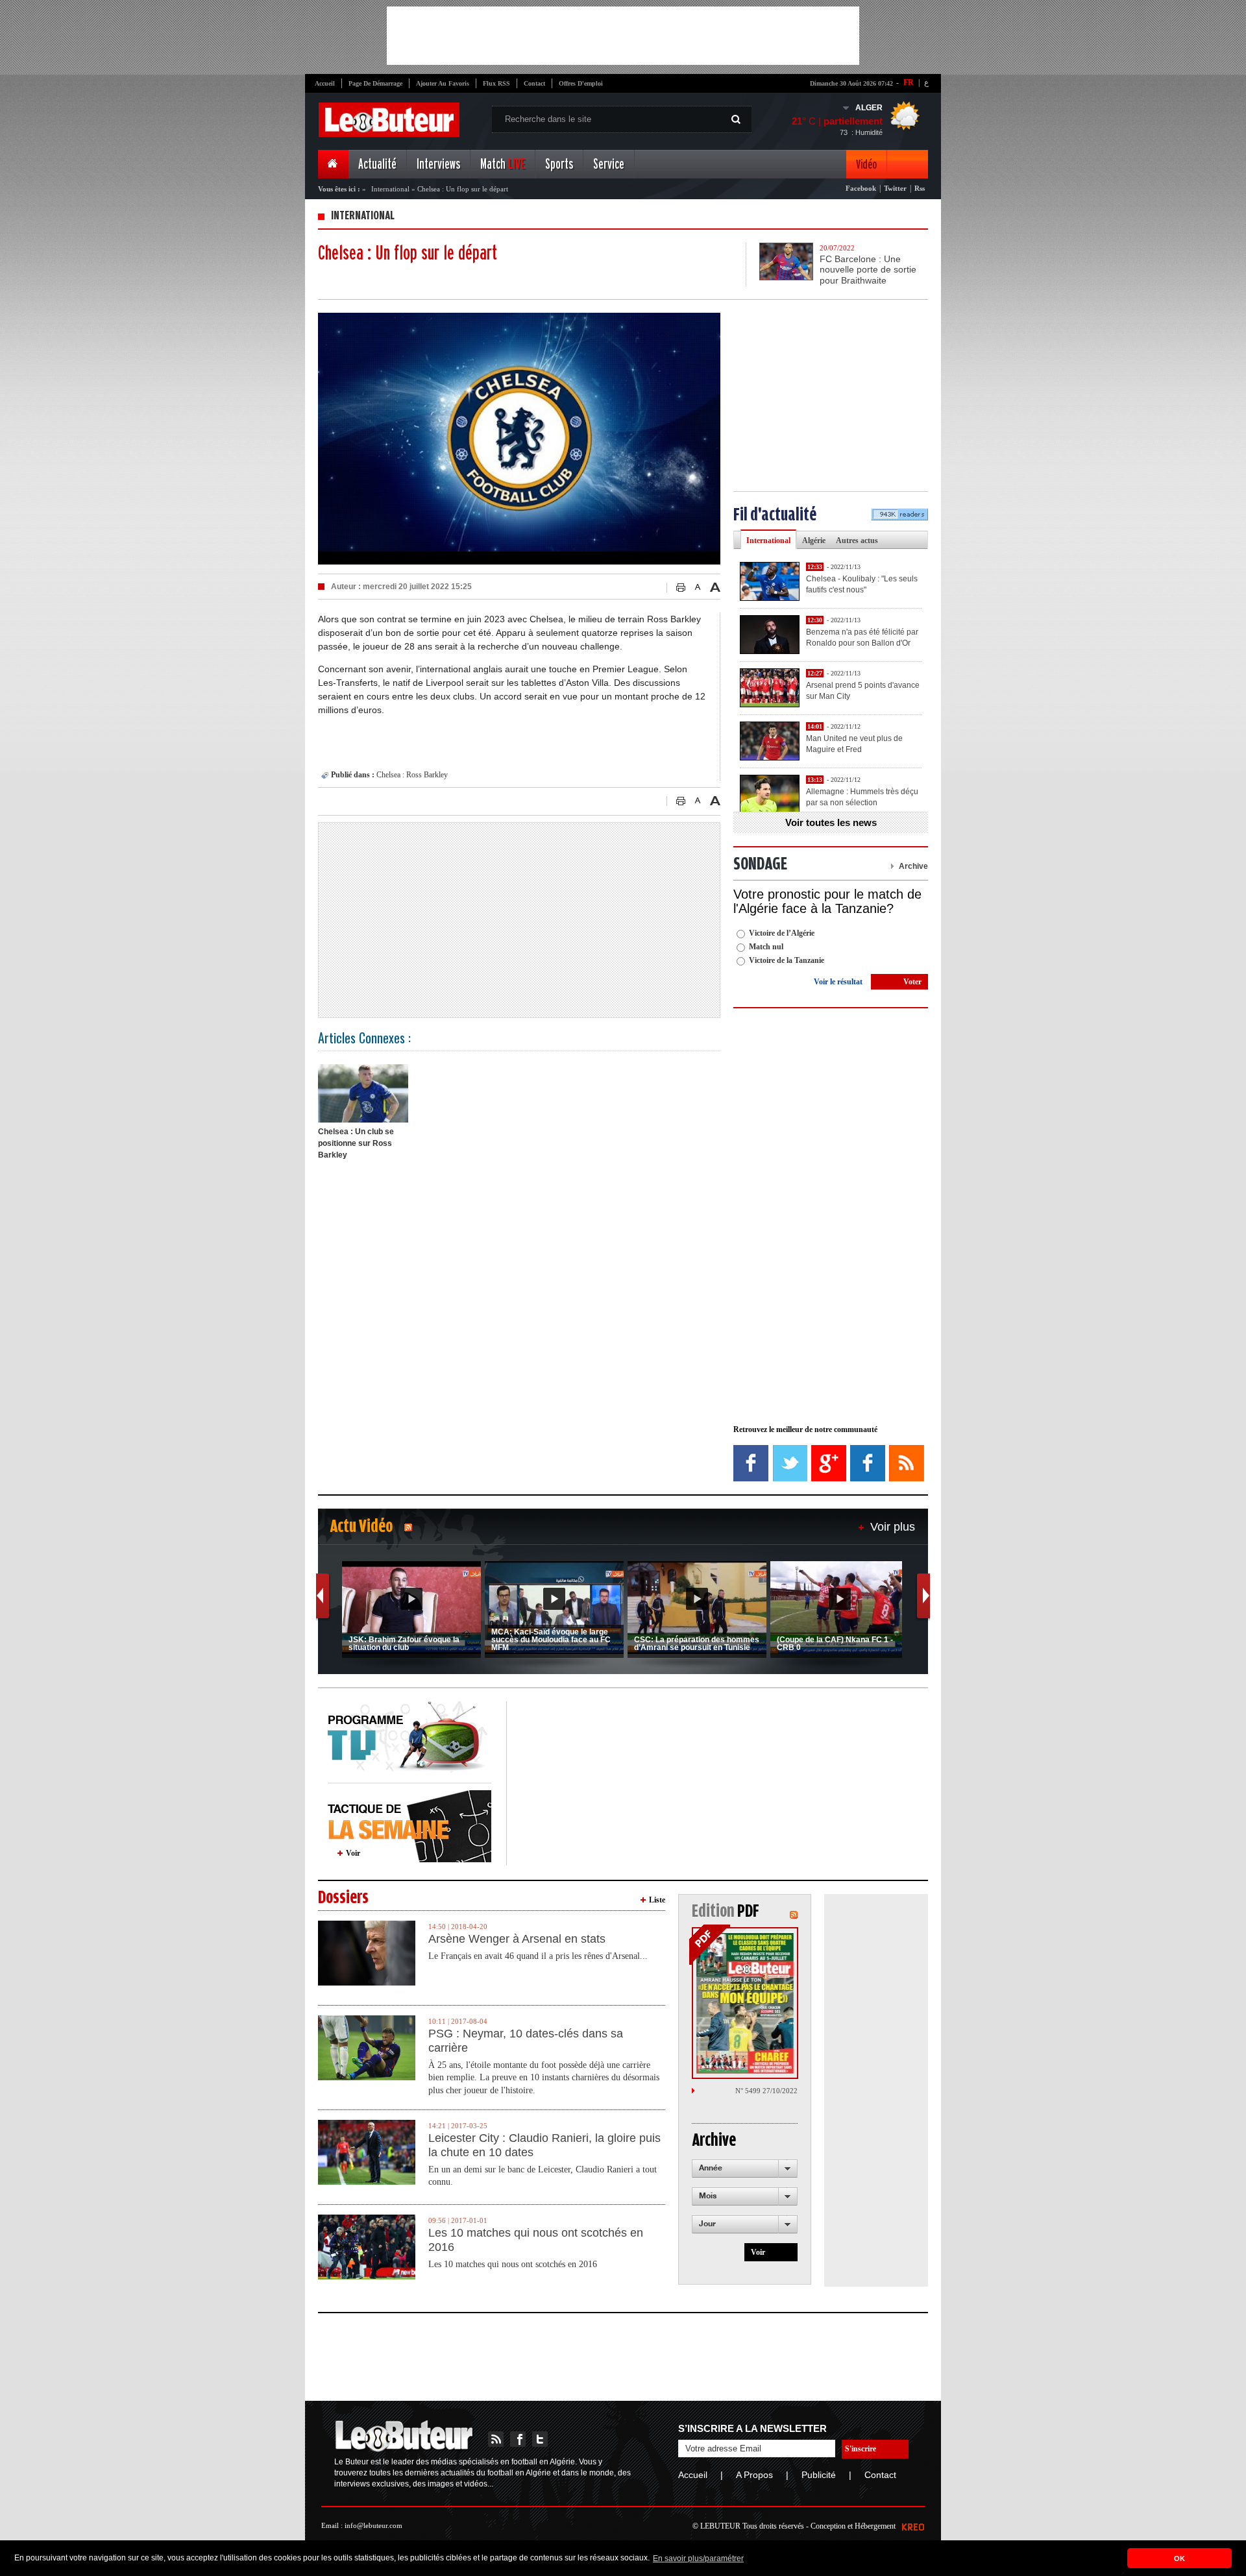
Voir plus (893, 1527)
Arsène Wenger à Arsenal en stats (517, 1939)
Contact (534, 83)
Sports (559, 164)
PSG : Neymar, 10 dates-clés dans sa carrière (526, 2041)
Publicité (819, 2475)
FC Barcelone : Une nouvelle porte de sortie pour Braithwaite (868, 270)
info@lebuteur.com (373, 2525)
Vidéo (866, 164)
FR (909, 82)
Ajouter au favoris (443, 83)
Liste (657, 1900)
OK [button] (1179, 2558)
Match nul (766, 947)
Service (609, 164)
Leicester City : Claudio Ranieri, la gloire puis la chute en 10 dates (544, 2145)
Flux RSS (496, 83)
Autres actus (857, 541)
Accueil (325, 83)
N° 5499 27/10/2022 (766, 2091)
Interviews (438, 164)
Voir (353, 1853)
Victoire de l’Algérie (782, 933)
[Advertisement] (623, 36)
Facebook (861, 188)
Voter (912, 982)
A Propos (754, 2475)
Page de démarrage (375, 83)
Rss (920, 188)
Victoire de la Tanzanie (787, 960)
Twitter (895, 188)
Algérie (814, 541)
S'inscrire (861, 2449)
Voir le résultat (838, 982)
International (390, 189)
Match (503, 164)
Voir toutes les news (831, 822)
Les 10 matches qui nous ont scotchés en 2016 (536, 2240)
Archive (913, 866)
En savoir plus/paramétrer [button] (698, 2558)
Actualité (377, 164)
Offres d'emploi (581, 83)
